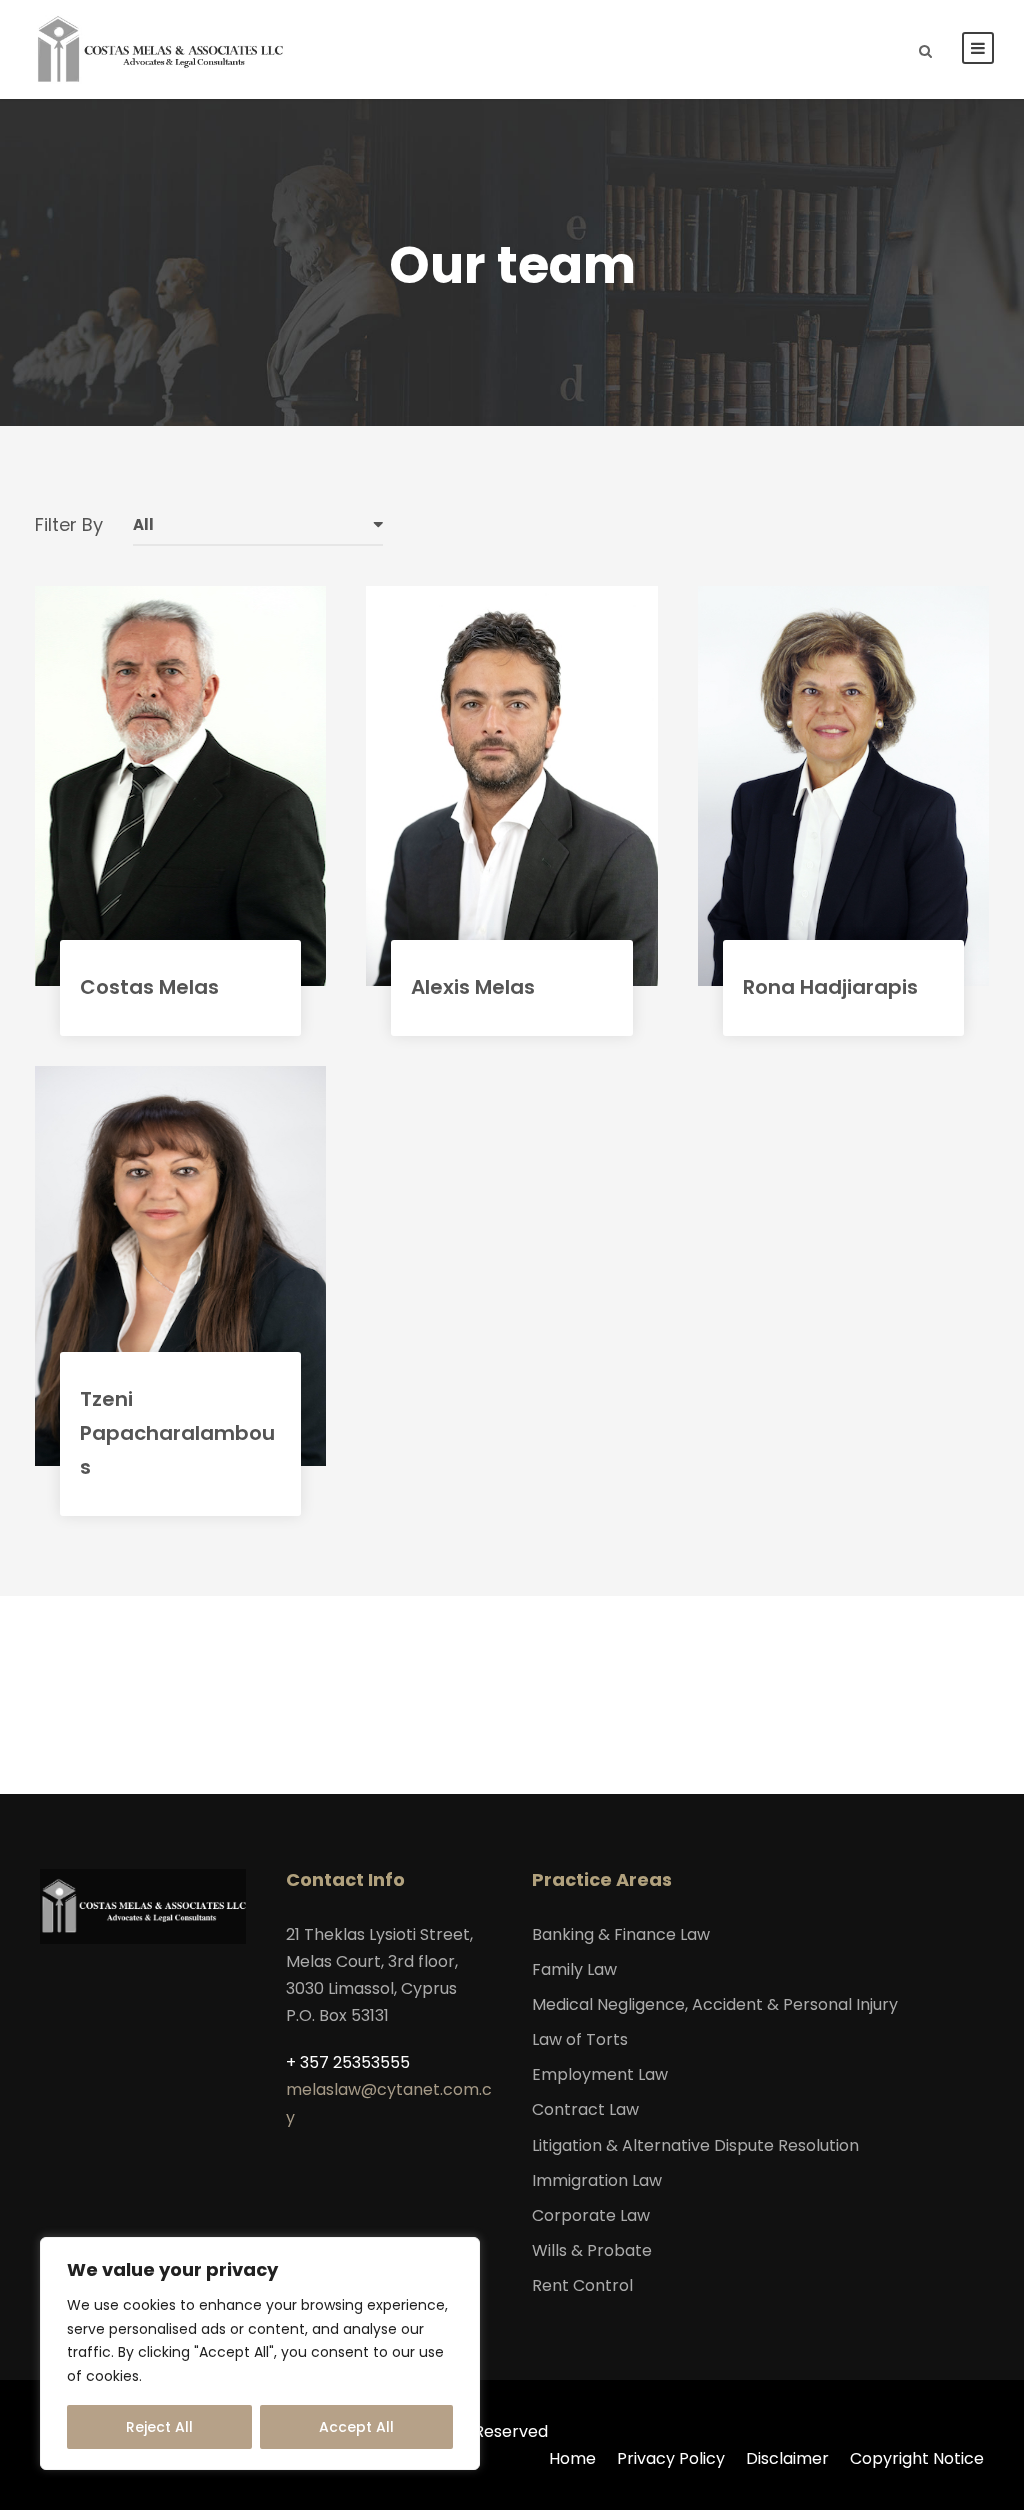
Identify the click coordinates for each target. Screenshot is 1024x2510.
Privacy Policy (671, 2458)
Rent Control (582, 2285)
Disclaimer (787, 2458)
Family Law (574, 1969)
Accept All (356, 2427)
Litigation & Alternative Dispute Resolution (695, 2145)
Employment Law (600, 2074)
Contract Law (585, 2109)
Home (572, 2458)
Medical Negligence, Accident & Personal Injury (715, 2004)
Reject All (159, 2427)
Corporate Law (591, 2215)
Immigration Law (597, 2180)
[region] (260, 2353)
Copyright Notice (917, 2458)
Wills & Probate (592, 2250)
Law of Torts (580, 2039)
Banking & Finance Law (621, 1934)
